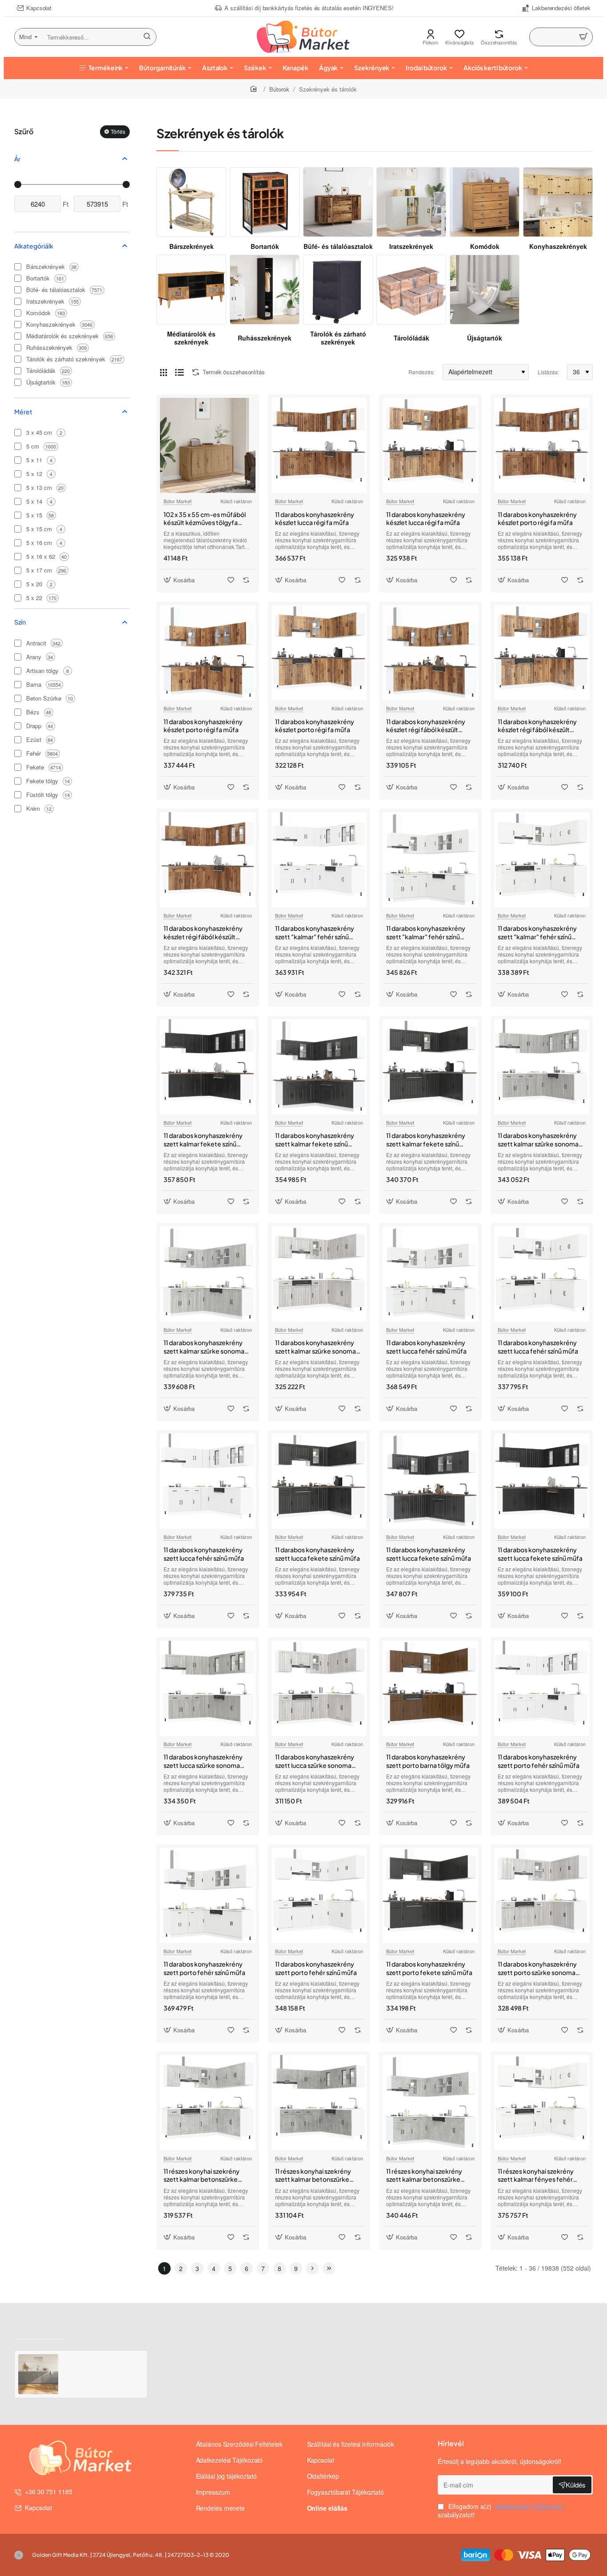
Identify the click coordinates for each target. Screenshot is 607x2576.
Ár (17, 159)
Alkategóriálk (34, 246)
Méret (23, 412)
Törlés (118, 131)
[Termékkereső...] (147, 37)
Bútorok (279, 89)
